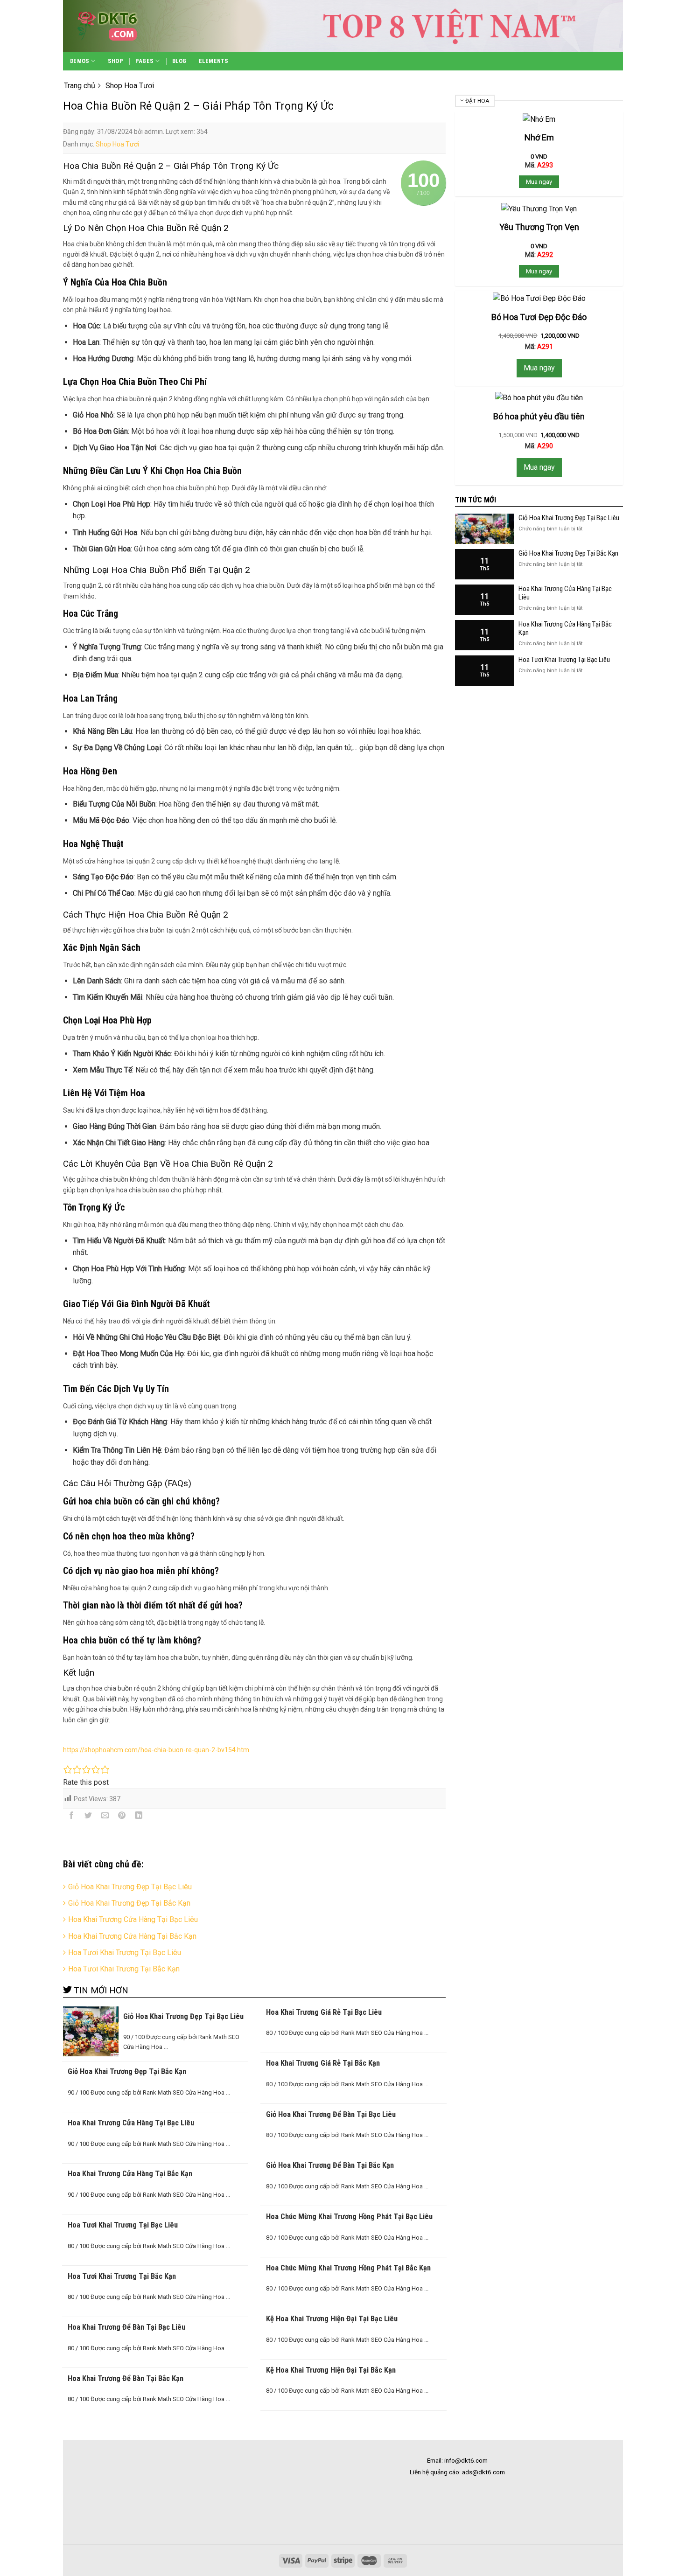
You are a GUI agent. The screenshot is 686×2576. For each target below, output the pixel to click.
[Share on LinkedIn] (139, 1817)
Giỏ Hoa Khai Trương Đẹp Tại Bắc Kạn (129, 1903)
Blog (179, 61)
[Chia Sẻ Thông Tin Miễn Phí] (124, 26)
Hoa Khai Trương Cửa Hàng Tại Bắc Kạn (132, 1936)
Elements (214, 61)
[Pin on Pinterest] (122, 1817)
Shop (115, 61)
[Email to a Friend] (105, 1817)
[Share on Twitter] (88, 1817)
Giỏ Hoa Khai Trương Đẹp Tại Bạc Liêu (130, 1887)
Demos (80, 61)
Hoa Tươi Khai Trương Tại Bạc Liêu (125, 1953)
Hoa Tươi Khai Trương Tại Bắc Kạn (124, 1969)
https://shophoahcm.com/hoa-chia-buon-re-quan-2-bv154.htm (156, 1750)
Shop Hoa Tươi (117, 144)
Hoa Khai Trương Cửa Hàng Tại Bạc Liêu (133, 1919)
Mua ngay (539, 182)
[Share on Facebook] (72, 1817)
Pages (144, 61)
